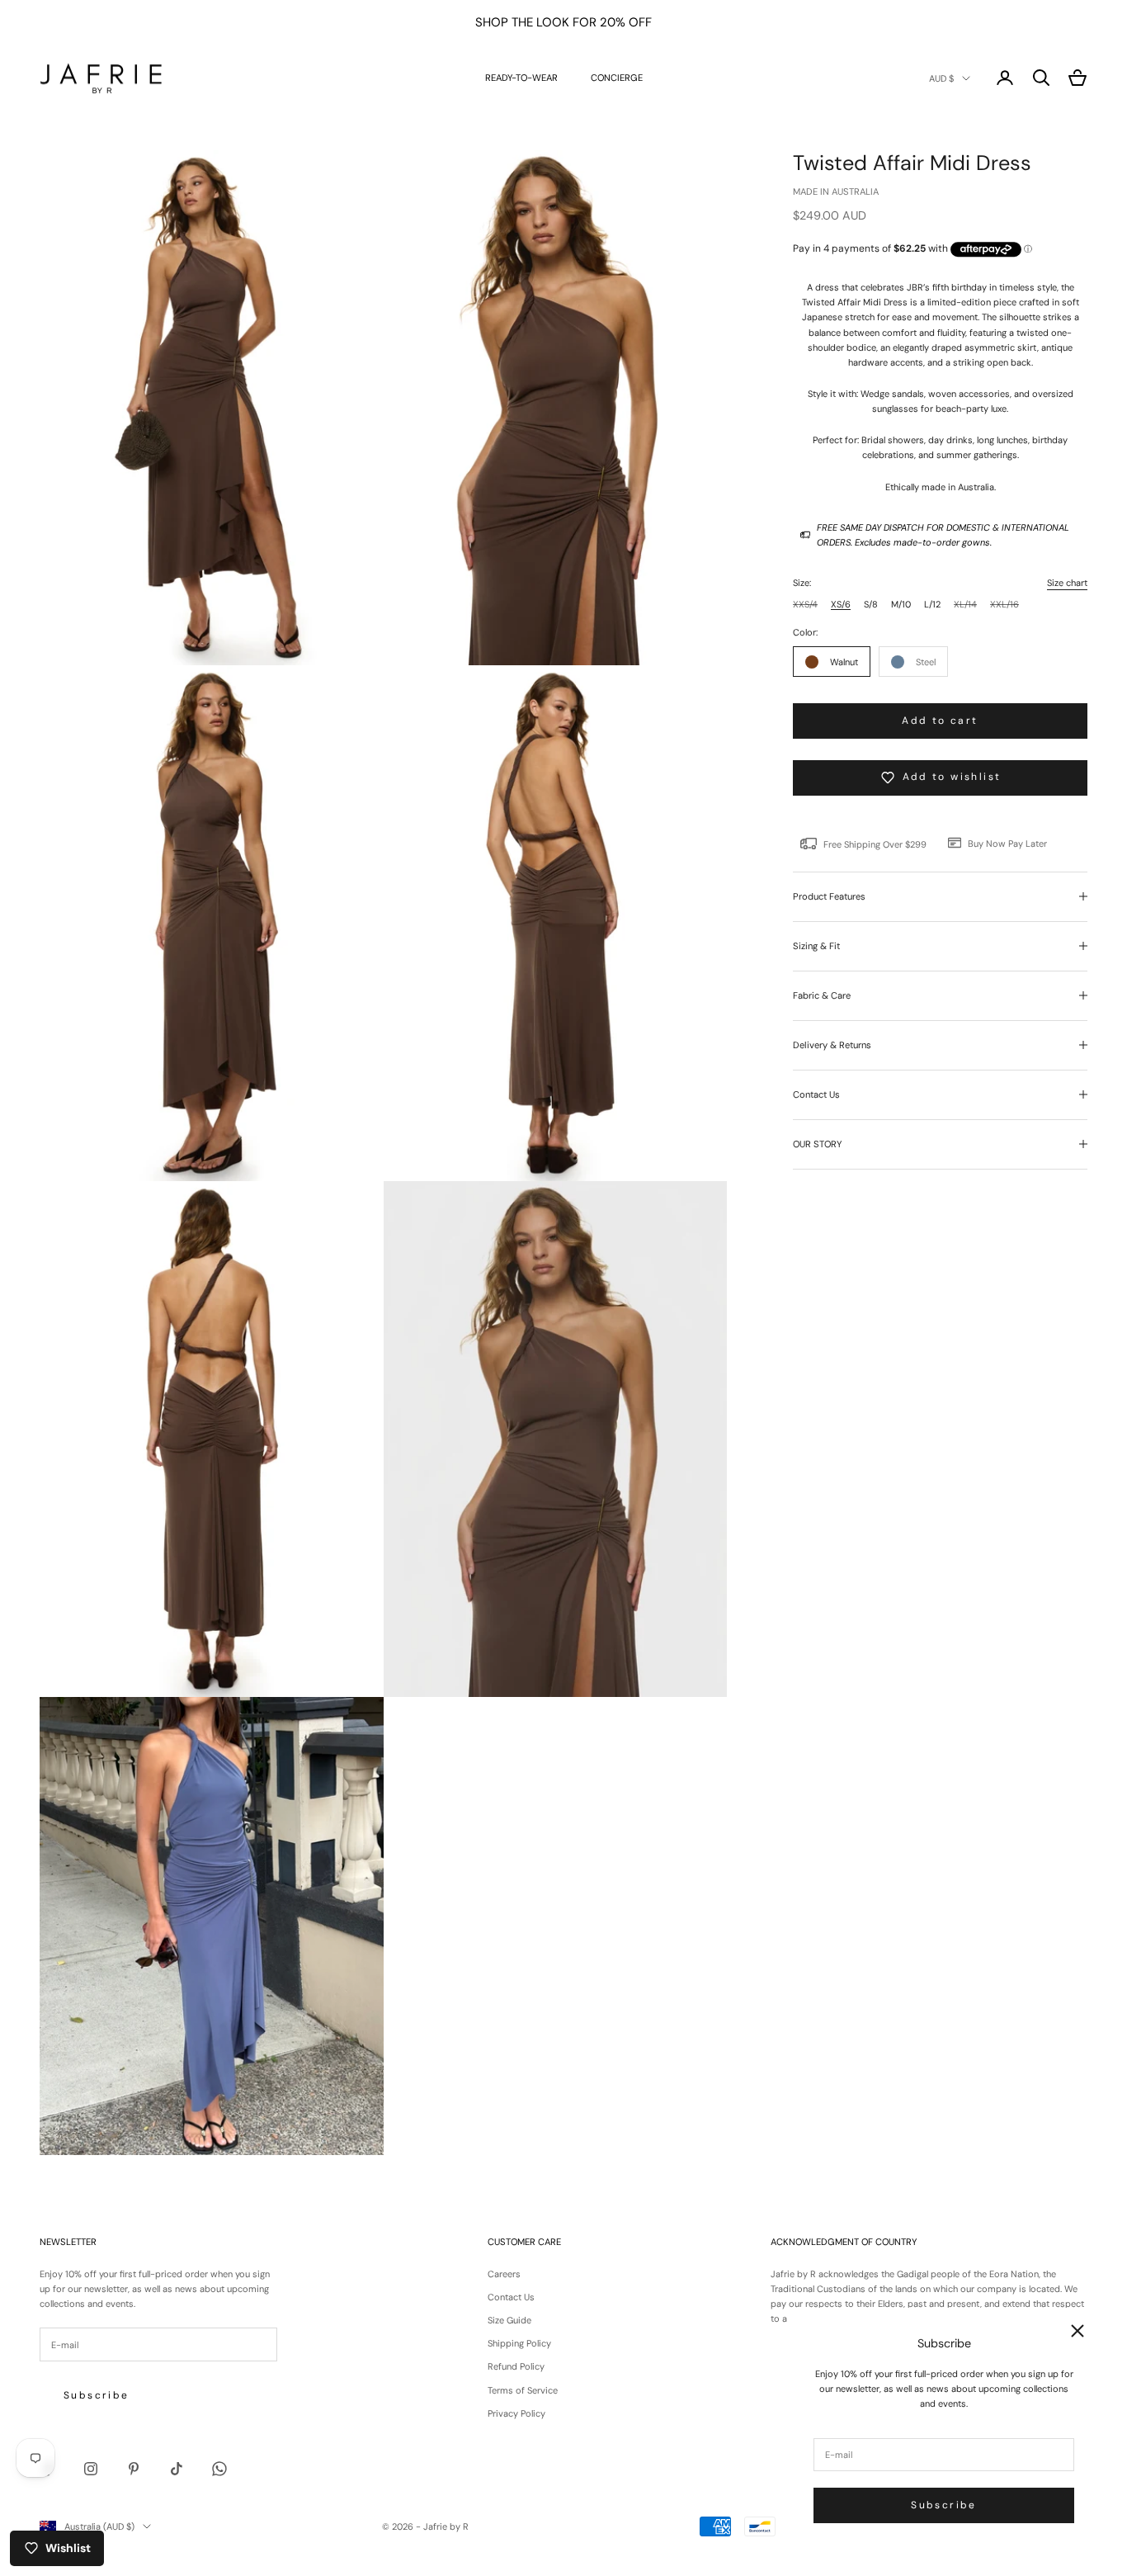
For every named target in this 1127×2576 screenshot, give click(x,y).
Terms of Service (523, 2390)
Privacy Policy (516, 2413)
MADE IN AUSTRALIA (836, 191)
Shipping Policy (519, 2343)
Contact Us (511, 2297)
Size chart (1067, 583)
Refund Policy (516, 2366)
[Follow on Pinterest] (134, 2469)
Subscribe (944, 2505)
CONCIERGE (617, 78)
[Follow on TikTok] (177, 2469)
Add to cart (940, 720)
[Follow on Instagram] (91, 2469)
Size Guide (509, 2320)
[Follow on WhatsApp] (219, 2469)
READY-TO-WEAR (521, 78)
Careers (504, 2274)
